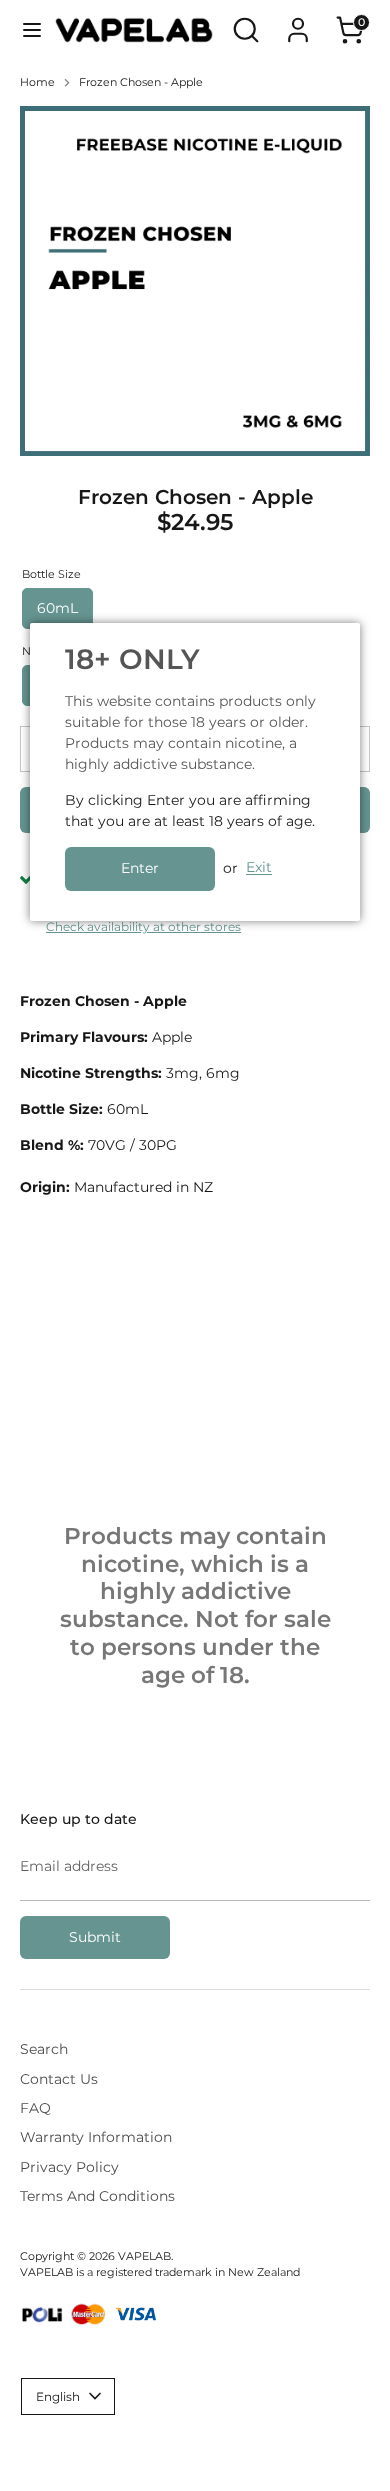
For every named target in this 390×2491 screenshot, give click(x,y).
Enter (140, 868)
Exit (259, 868)
